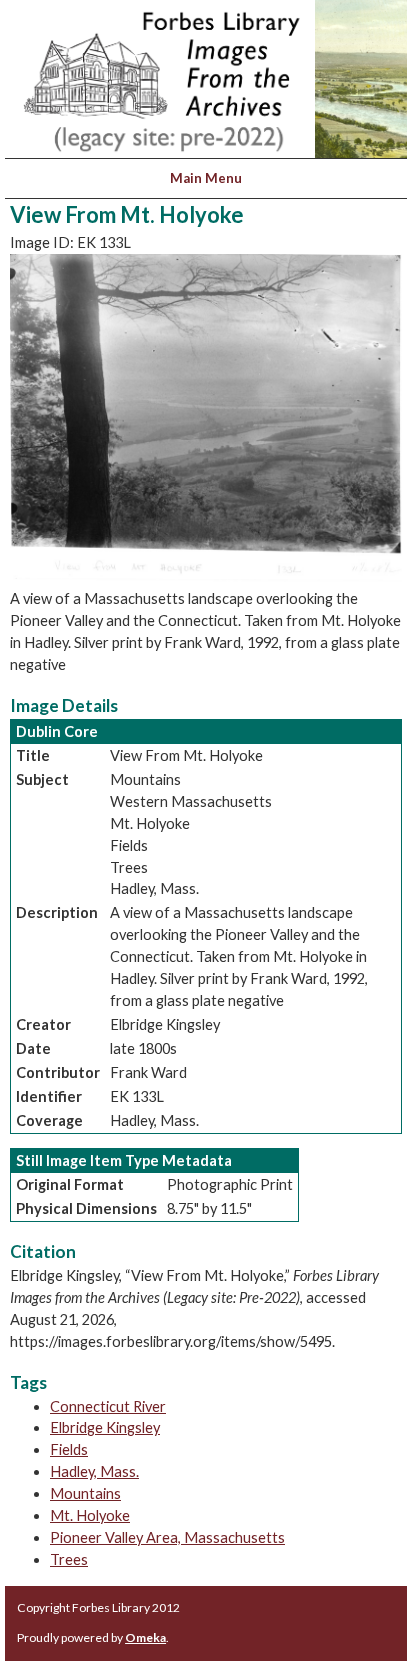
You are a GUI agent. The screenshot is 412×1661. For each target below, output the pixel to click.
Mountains (85, 1493)
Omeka (145, 1637)
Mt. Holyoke (90, 1515)
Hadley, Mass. (94, 1471)
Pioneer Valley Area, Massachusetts (167, 1537)
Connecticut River (108, 1406)
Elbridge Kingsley (105, 1427)
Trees (69, 1559)
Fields (69, 1449)
